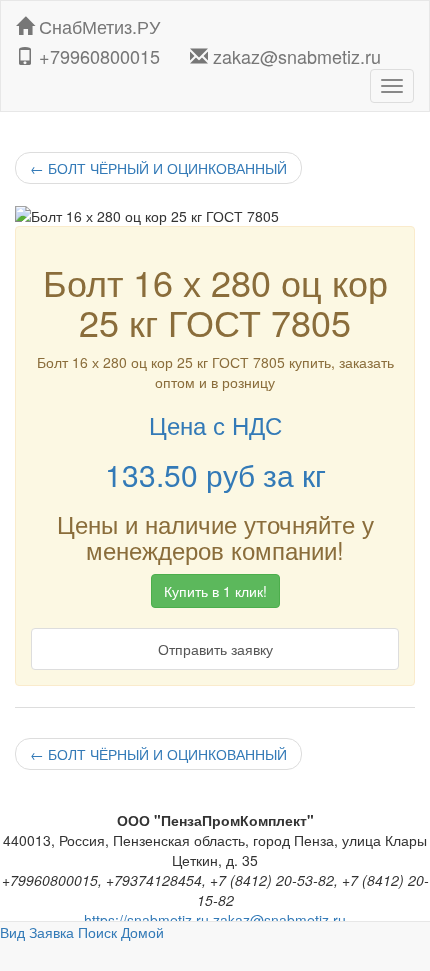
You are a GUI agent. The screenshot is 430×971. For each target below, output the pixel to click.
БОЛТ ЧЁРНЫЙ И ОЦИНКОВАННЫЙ (158, 168)
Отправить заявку (215, 649)
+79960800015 (97, 52)
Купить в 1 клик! (215, 591)
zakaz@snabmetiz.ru (294, 52)
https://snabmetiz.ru (146, 920)
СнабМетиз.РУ (97, 22)
